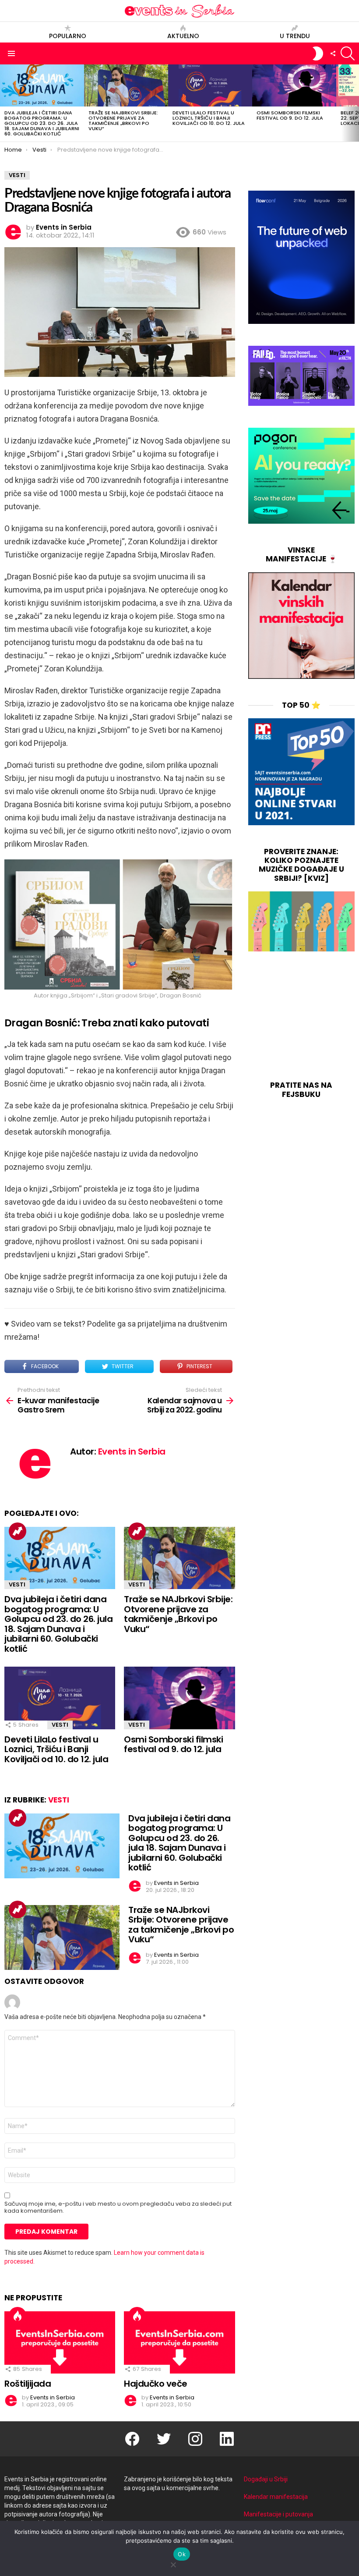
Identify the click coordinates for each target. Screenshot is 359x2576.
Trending (18, 1531)
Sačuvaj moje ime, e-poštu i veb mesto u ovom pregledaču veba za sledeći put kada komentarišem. (118, 2207)
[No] (173, 2564)
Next (355, 103)
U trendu (295, 36)
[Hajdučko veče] (179, 2343)
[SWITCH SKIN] (318, 53)
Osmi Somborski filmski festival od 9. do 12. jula (290, 115)
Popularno (68, 36)
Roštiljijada (28, 2384)
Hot (18, 2316)
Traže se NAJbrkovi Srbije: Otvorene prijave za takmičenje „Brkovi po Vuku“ (123, 121)
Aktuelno (183, 36)
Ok (182, 2554)
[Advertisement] (301, 1017)
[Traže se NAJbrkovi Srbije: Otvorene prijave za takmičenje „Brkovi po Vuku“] (126, 85)
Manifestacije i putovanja (278, 2514)
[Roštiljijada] (60, 2343)
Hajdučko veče (156, 2384)
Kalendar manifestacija (276, 2497)
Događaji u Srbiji (266, 2479)
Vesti (17, 1584)
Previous (4, 103)
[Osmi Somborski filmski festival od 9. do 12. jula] (294, 85)
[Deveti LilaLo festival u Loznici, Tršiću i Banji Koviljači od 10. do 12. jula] (210, 85)
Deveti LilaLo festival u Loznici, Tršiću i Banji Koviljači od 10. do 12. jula (209, 118)
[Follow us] (333, 53)
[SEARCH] (348, 53)
